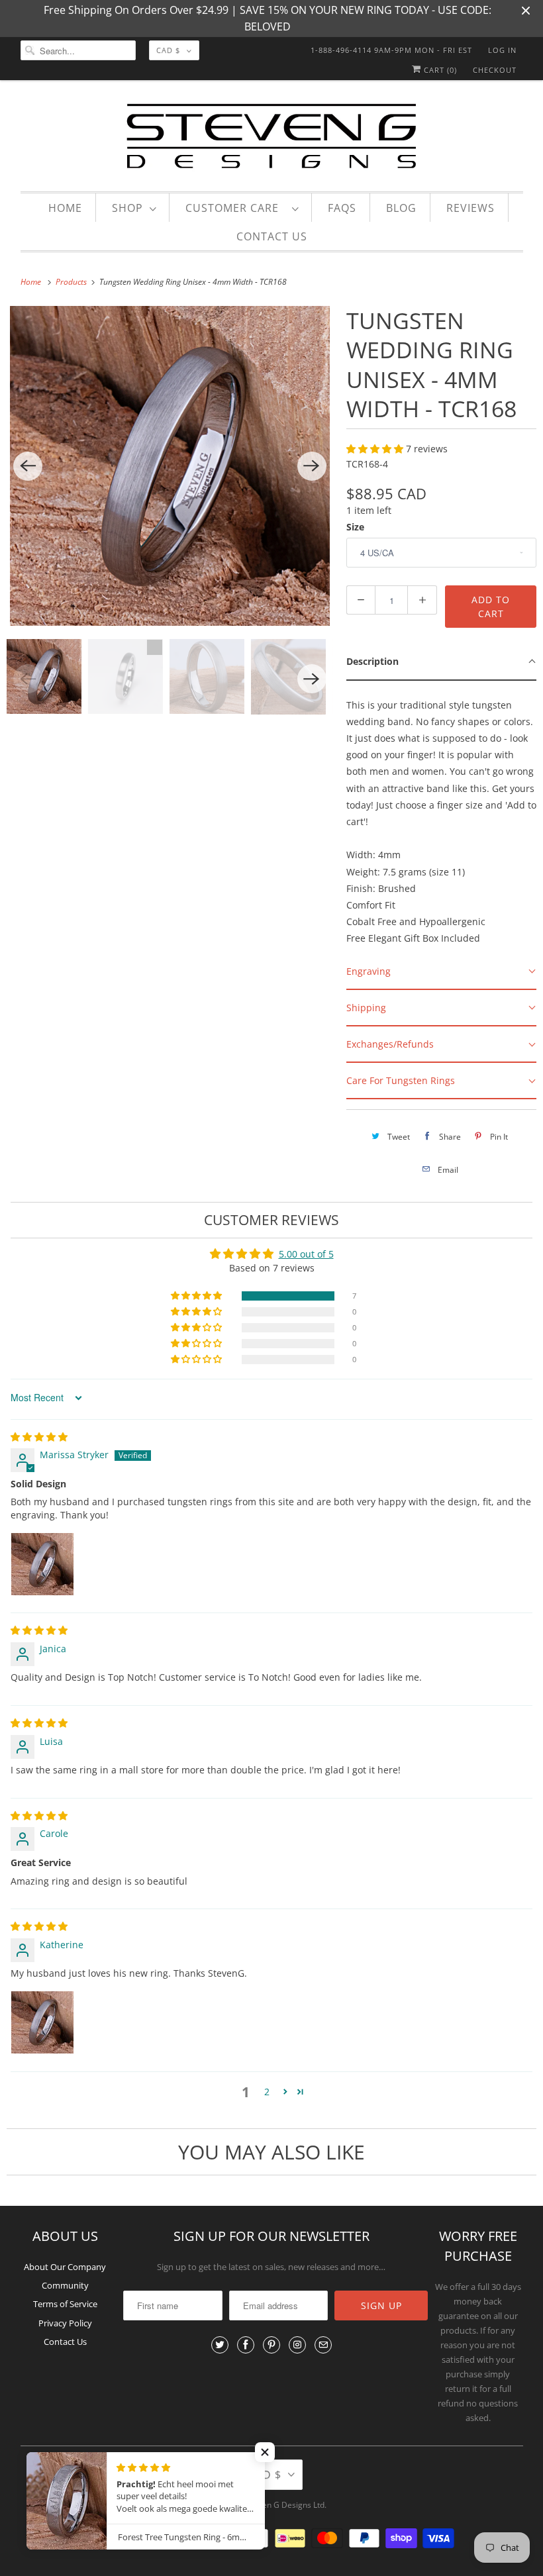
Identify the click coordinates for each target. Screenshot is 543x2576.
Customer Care (235, 208)
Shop (127, 208)
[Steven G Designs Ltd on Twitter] (220, 2345)
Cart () (439, 70)
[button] (376, 449)
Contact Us (272, 236)
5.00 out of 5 (306, 1254)
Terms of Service (65, 2304)
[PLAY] (170, 466)
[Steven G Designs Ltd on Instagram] (297, 2345)
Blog (401, 208)
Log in (502, 50)
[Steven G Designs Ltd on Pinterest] (271, 2345)
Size (355, 527)
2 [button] (267, 2092)
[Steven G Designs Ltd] (272, 139)
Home (65, 208)
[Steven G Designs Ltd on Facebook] (246, 2345)
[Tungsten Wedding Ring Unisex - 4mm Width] (170, 466)
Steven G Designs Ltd (285, 2505)
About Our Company (65, 2267)
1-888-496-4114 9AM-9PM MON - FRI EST (391, 50)
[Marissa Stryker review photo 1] (42, 1564)
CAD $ (168, 50)
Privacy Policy (65, 2323)
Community (65, 2285)
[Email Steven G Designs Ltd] (323, 2345)
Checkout (495, 70)
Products (72, 282)
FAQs (342, 208)
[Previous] (28, 466)
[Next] (312, 466)
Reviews (470, 208)
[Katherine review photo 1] (42, 2022)
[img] (39, 1437)
